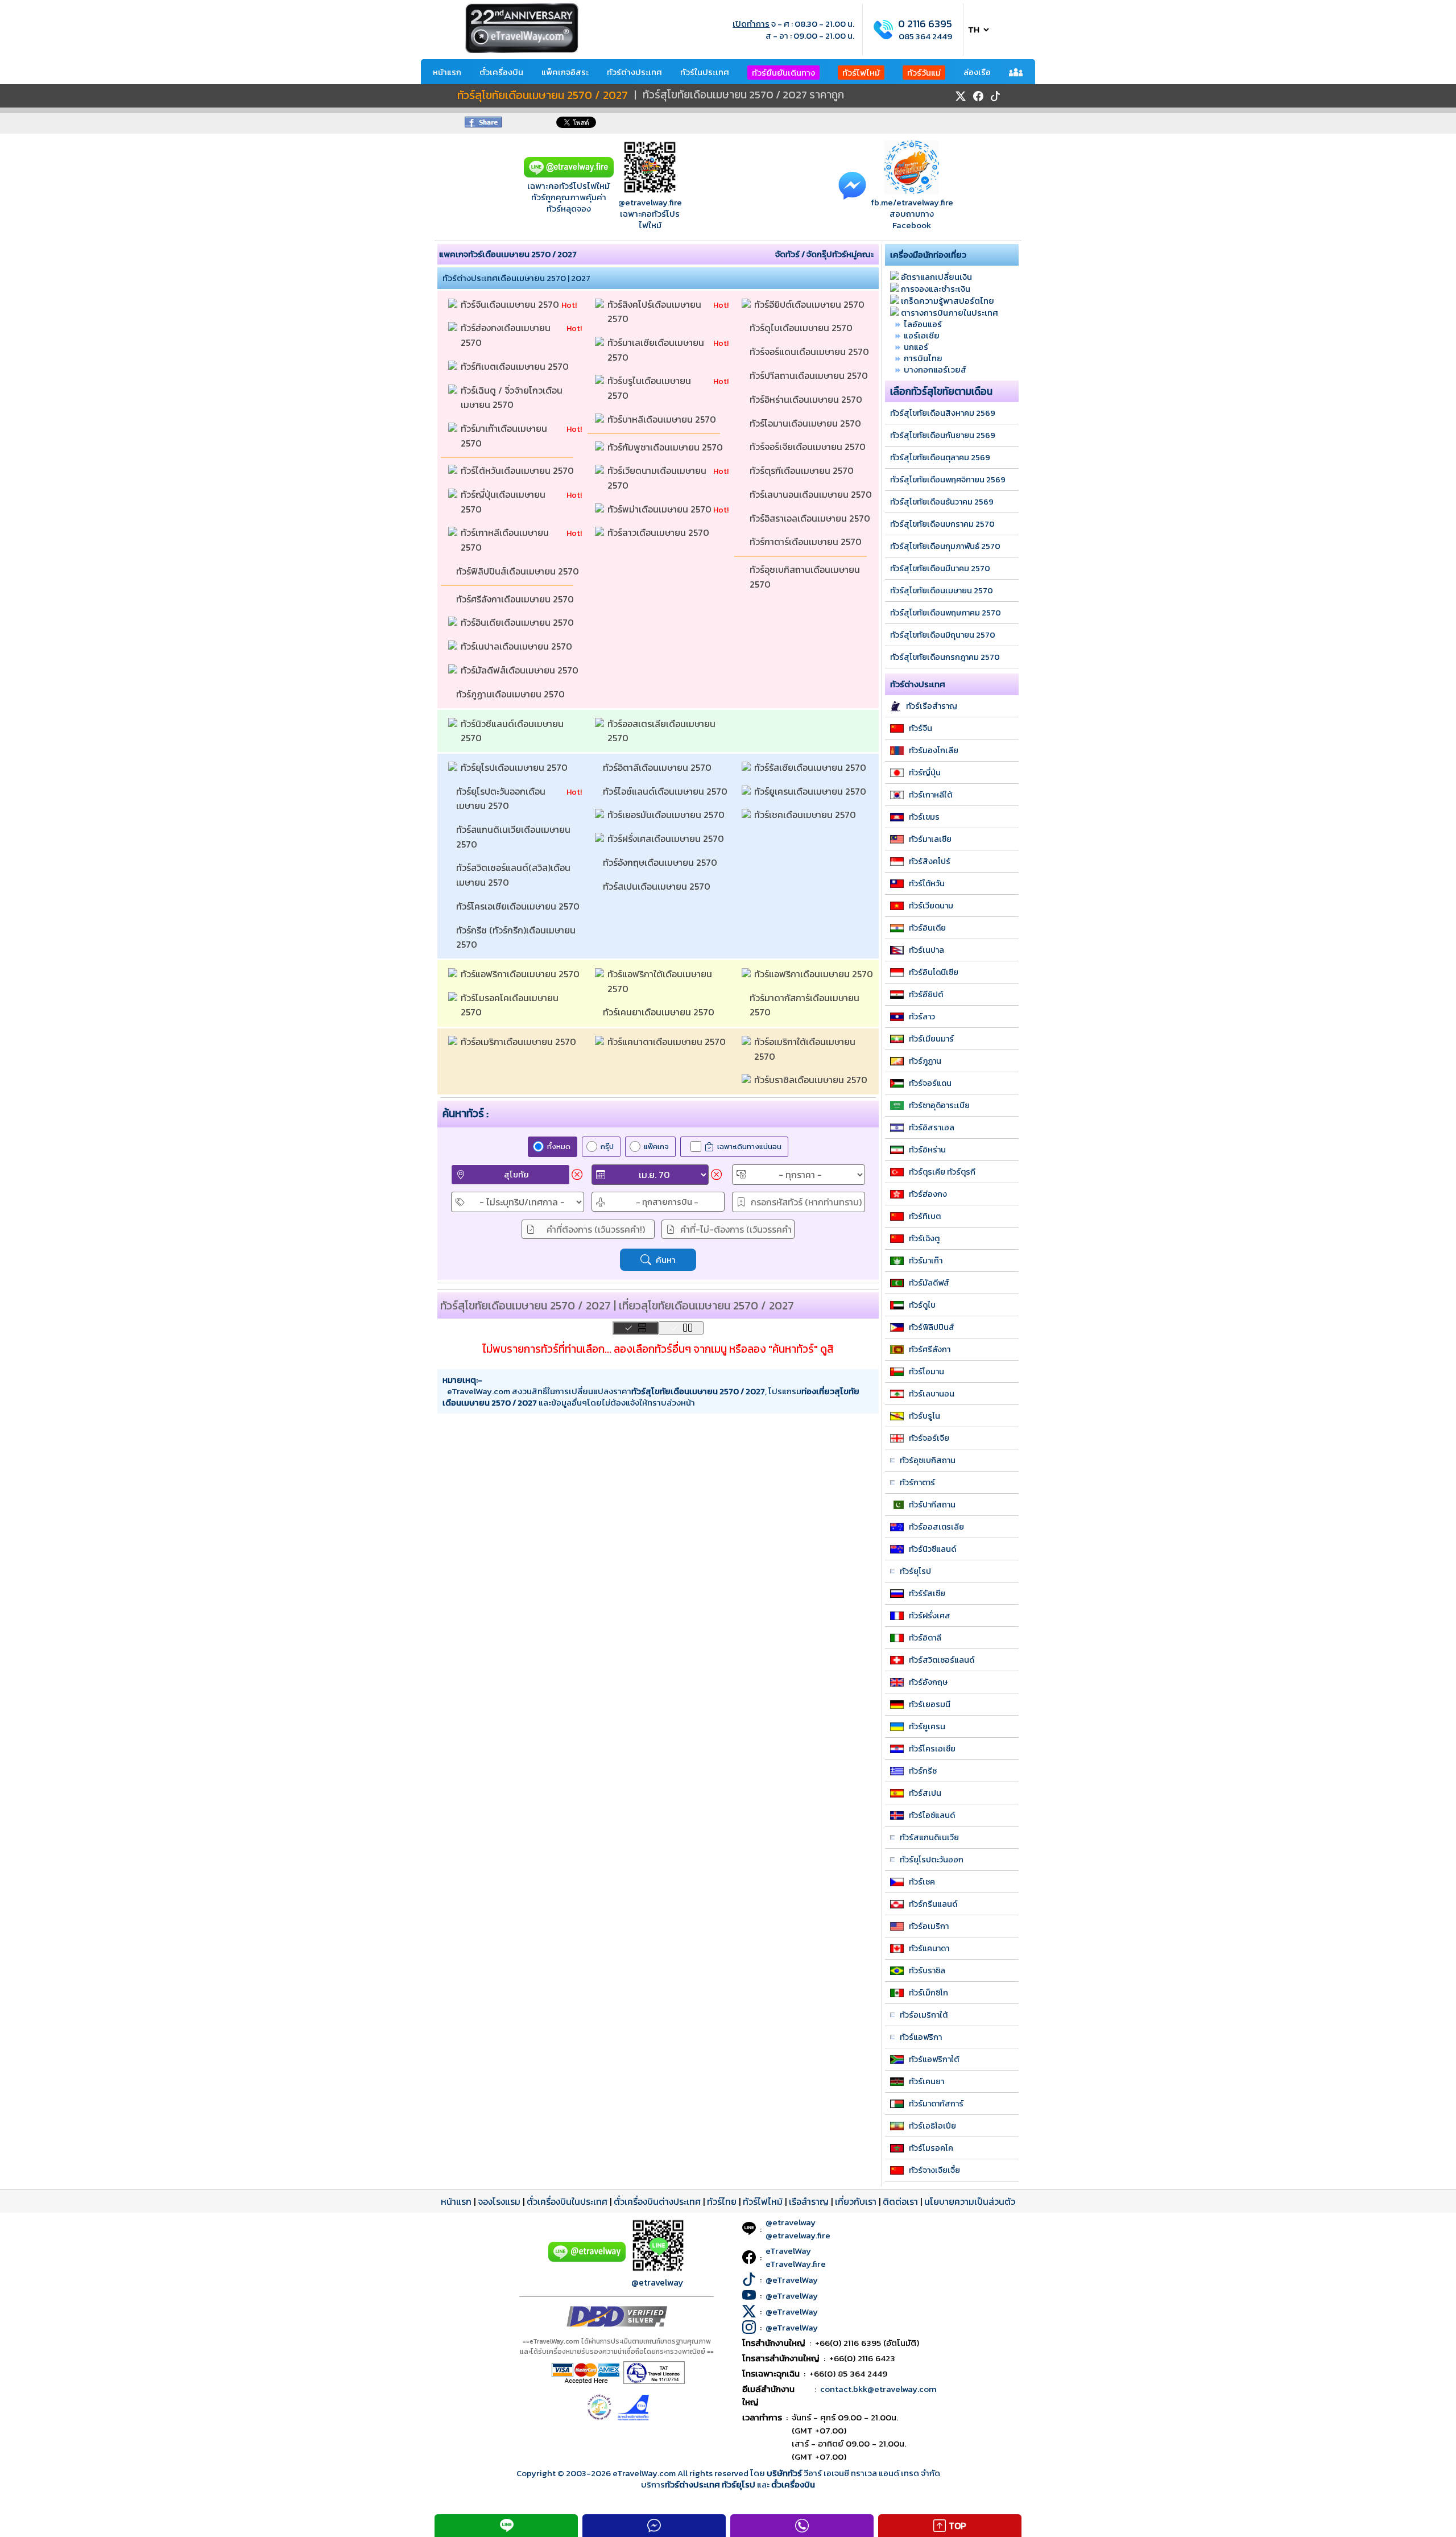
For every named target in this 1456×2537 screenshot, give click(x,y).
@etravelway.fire (650, 202)
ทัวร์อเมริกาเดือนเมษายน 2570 (520, 1042)
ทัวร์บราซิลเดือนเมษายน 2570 (812, 1080)
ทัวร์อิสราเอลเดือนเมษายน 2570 (811, 518)
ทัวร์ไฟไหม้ (861, 73)
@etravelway (657, 2282)
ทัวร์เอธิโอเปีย (932, 2126)
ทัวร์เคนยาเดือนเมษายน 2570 (660, 1012)
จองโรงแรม (499, 2201)
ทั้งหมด (559, 1146)
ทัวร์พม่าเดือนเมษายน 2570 (660, 509)
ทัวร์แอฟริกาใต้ (934, 2059)
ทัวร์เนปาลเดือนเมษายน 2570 (518, 646)
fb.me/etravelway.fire (912, 202)
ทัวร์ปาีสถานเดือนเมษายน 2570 (810, 375)
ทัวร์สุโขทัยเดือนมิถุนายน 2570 (943, 635)
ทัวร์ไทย (722, 2201)
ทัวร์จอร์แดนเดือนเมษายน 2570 (810, 352)
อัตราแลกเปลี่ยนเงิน (936, 277)
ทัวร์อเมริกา (929, 1926)
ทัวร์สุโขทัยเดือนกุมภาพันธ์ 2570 (945, 546)
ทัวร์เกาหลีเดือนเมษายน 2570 (506, 540)
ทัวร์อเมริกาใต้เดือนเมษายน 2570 (806, 1049)
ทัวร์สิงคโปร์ (930, 861)
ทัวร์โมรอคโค (931, 2148)
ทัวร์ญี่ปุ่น (925, 772)
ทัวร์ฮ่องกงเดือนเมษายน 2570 (507, 335)
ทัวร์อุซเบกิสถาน (928, 1460)
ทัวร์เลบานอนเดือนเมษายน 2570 (812, 494)
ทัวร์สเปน (925, 1793)
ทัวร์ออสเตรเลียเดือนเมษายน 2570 (663, 731)
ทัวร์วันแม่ (924, 73)
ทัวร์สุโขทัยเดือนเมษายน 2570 (942, 590)
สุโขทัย (516, 1174)
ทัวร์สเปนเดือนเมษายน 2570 (658, 886)
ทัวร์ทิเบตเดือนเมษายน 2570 (516, 366)
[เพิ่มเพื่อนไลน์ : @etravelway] (587, 2259)
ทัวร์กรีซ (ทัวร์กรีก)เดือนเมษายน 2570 (517, 937)
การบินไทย (923, 358)
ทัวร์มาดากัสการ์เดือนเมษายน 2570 (806, 1005)
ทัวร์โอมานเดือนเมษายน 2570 (806, 423)
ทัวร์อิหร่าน (927, 1150)
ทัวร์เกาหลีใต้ (930, 795)
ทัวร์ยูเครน (927, 1726)
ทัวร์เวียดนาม (931, 906)
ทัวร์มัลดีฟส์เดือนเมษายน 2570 (521, 670)
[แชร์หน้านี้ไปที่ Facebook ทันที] (483, 124)
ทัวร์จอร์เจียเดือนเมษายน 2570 (809, 447)
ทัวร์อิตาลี (925, 1638)
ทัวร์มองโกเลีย (934, 750)
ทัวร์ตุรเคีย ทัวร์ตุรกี (942, 1172)
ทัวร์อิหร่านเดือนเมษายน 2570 (807, 399)
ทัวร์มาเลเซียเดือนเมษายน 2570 (657, 350)
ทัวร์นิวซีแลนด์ (932, 1549)
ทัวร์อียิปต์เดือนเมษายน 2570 (810, 304)
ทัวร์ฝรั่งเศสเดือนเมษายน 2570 (667, 838)
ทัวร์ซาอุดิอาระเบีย (939, 1105)
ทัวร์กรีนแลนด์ (933, 1904)
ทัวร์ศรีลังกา (930, 1349)
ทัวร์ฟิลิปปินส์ (932, 1327)
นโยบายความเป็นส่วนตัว (970, 2201)
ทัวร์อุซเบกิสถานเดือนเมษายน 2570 (806, 577)
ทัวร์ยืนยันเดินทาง (783, 73)
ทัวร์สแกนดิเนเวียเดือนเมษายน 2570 (514, 837)
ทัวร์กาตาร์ (917, 1482)
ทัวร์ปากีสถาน (932, 1505)
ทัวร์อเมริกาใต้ (924, 2015)
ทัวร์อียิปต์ (926, 994)
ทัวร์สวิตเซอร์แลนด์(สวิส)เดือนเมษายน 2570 (513, 875)
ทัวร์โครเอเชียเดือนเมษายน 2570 (519, 906)
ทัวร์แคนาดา (929, 1948)
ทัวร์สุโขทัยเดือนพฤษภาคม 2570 (946, 613)
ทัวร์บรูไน (925, 1416)
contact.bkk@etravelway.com (878, 2389)
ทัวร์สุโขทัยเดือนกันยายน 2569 (943, 435)
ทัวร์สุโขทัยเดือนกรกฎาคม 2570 (945, 657)
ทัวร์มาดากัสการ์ (936, 2104)
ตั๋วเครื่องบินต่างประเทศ (657, 2201)
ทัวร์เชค (922, 1882)
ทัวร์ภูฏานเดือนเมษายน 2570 (512, 694)
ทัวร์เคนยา (926, 2081)
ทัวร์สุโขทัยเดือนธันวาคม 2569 (942, 502)
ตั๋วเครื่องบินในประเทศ (567, 2201)
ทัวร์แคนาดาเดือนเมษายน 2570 (668, 1042)
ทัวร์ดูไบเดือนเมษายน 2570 (802, 328)
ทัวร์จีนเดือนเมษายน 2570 (511, 304)
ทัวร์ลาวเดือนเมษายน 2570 (659, 532)
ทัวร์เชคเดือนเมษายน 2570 (806, 815)
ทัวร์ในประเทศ (705, 72)
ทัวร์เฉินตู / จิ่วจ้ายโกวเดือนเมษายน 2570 (512, 398)
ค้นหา (666, 1260)
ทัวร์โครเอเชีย (932, 1749)
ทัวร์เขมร (924, 817)
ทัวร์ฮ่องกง (928, 1194)
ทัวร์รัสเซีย (927, 1593)
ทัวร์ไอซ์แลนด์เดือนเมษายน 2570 (666, 791)
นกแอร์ (916, 347)
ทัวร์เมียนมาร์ (931, 1039)
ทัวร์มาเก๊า (926, 1261)
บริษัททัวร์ (785, 2473)
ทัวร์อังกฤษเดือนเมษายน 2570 (661, 862)
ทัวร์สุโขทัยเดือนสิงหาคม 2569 (943, 413)
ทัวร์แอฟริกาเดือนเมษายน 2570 (521, 974)
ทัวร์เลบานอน (932, 1394)
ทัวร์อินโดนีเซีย (934, 972)
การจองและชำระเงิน (936, 289)
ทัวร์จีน (921, 728)
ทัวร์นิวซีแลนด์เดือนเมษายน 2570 (513, 731)
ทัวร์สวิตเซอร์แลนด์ (942, 1660)
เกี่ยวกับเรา (856, 2201)
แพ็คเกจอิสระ (565, 72)
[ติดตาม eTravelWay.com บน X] (961, 96)
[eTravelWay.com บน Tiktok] (995, 96)
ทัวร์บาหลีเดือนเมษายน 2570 (663, 419)
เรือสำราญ (809, 2201)
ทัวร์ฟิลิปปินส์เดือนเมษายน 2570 (519, 571)
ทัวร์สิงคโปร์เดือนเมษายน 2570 (655, 312)
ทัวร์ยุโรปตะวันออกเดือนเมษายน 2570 (501, 799)
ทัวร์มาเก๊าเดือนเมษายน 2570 (505, 436)
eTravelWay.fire (796, 2264)
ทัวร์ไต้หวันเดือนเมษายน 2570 (518, 470)
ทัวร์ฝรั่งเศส (930, 1615)
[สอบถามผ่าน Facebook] (852, 185)
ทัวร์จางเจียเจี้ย (934, 2170)
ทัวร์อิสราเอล (932, 1127)
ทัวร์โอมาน (926, 1371)
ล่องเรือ (977, 72)
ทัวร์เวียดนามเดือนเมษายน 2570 (658, 478)
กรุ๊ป (607, 1146)
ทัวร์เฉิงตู (924, 1238)
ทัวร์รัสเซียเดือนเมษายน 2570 (811, 767)
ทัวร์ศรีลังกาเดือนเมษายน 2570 (516, 599)
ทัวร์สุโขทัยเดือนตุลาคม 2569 (940, 457)
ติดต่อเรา (900, 2201)
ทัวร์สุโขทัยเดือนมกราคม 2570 (942, 524)
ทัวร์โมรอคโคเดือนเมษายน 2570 (511, 1005)
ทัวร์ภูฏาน (925, 1061)
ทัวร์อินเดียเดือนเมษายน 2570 (518, 622)
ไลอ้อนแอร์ (923, 324)
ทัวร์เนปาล (926, 950)
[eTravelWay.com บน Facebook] (978, 96)
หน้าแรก (447, 72)
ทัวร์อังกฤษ (928, 1682)
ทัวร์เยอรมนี (930, 1704)
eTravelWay (788, 2251)
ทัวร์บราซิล (927, 1970)
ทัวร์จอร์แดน (930, 1083)
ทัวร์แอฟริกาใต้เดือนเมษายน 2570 (661, 981)
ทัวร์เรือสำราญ (932, 706)
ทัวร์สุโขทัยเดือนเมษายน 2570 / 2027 (543, 96)
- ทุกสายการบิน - (667, 1202)
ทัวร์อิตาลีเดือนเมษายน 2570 (658, 767)
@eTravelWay (792, 2280)
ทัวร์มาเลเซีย (930, 839)
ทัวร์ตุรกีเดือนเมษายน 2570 (803, 470)
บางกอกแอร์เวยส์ (935, 369)
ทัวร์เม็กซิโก (928, 1993)
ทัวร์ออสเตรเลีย (936, 1527)
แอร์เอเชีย (922, 335)
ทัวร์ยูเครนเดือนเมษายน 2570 (811, 791)
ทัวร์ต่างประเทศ (634, 72)
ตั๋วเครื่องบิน (501, 72)
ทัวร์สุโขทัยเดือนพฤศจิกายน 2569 (948, 480)
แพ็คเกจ (656, 1146)
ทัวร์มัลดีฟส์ (929, 1283)
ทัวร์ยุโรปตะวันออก (932, 1860)
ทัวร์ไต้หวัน (927, 883)
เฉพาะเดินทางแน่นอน (749, 1146)
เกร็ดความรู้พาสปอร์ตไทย (948, 301)
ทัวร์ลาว (922, 1017)
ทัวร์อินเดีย (927, 928)
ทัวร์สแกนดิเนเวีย (929, 1837)
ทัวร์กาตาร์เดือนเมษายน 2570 (807, 542)
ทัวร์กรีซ (923, 1771)
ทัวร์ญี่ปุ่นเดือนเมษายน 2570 (504, 502)
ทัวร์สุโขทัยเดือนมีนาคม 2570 (940, 568)
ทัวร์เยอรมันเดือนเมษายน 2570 (667, 815)
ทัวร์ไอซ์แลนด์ (932, 1815)
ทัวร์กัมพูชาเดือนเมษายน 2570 (666, 447)
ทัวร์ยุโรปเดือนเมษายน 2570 (515, 767)
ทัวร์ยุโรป (915, 1571)
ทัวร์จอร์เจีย (929, 1438)
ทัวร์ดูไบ (922, 1305)
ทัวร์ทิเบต (925, 1216)
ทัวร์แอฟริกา (921, 2037)
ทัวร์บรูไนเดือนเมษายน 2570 (650, 388)
